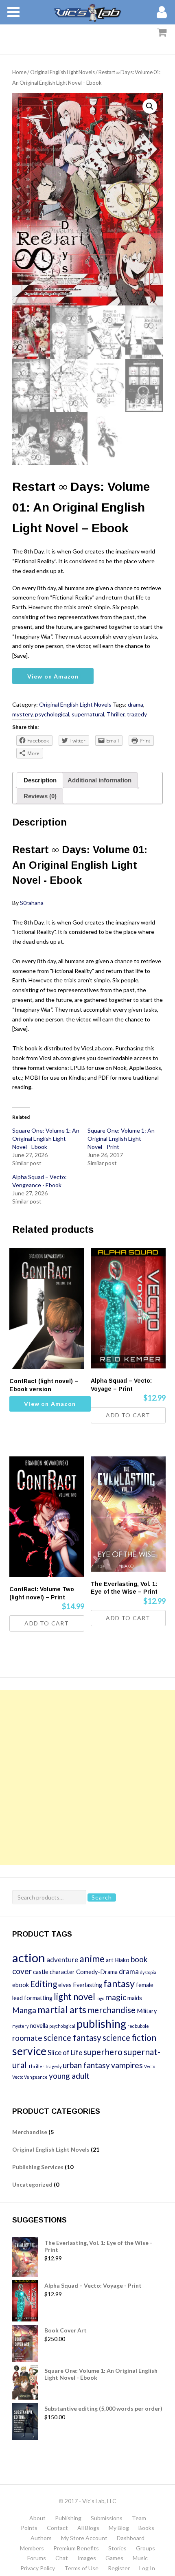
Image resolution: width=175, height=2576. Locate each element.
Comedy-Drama (97, 1972)
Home (19, 72)
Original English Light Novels (62, 72)
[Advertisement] (87, 1777)
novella (39, 2026)
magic (116, 1997)
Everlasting (87, 1985)
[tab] (40, 780)
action (29, 1958)
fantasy (119, 1983)
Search (102, 1897)
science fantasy (72, 2037)
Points (29, 2528)
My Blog (119, 2528)
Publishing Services (38, 2167)
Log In (147, 2568)
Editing (44, 1984)
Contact (57, 2528)
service (29, 2051)
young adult (69, 2076)
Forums (37, 2558)
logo (100, 1998)
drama (136, 704)
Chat (62, 2558)
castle (41, 1972)
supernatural (88, 714)
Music (140, 2558)
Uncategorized (32, 2184)
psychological (52, 714)
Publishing (68, 2518)
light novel (74, 1997)
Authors (41, 2538)
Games (114, 2558)
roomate (27, 2038)
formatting (38, 1998)
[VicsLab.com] (87, 12)
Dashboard (131, 2538)
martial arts (62, 2009)
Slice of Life (65, 2052)
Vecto (150, 2066)
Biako (122, 1960)
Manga (24, 2010)
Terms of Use (81, 2568)
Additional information (100, 780)
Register (119, 2568)
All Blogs (88, 2528)
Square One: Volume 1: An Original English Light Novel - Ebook (46, 1139)
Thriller (116, 714)
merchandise (112, 2010)
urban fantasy (86, 2065)
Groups (145, 2548)
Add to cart (128, 1415)
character (62, 1972)
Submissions (107, 2518)
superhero (103, 2052)
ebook (21, 1985)
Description (40, 780)
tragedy (137, 714)
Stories (117, 2548)
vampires (127, 2065)
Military (147, 2011)
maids (135, 1998)
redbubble (138, 2026)
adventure (62, 1960)
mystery (22, 714)
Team (139, 2518)
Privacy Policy (38, 2568)
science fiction (129, 2037)
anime (92, 1959)
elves (65, 1985)
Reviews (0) (40, 796)
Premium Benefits (76, 2548)
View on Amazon (53, 676)
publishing (101, 2024)
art (110, 1960)
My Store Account (84, 2538)
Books (146, 2528)
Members (32, 2548)
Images (87, 2558)
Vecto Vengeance (30, 2077)
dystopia (148, 1972)
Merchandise (30, 2132)
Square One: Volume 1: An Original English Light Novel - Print (121, 1139)
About (37, 2518)
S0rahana (32, 903)
